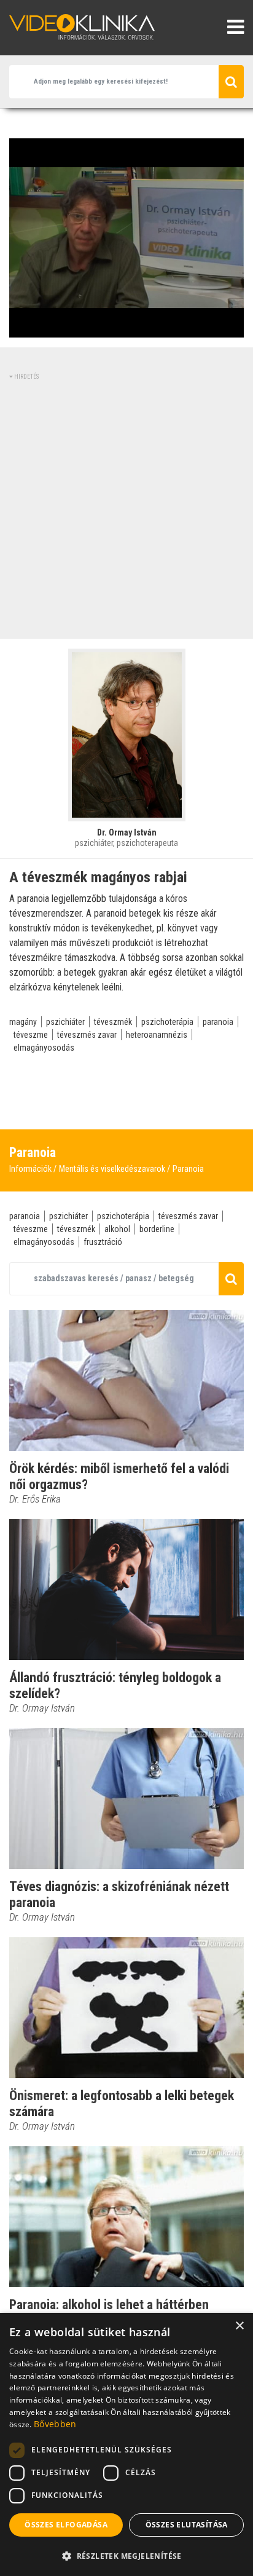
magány (23, 1022)
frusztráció (103, 1242)
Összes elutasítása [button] (187, 2525)
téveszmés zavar (87, 1035)
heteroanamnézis (157, 1035)
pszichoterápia (167, 1022)
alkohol (117, 1229)
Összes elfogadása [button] (66, 2525)
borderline (157, 1229)
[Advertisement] (126, 508)
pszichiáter (65, 1022)
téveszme (31, 1035)
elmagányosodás (44, 1048)
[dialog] (126, 2444)
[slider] (125, 329)
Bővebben (55, 2424)
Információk (30, 1169)
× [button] (239, 2326)
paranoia (218, 1022)
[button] (126, 2556)
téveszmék (113, 1022)
